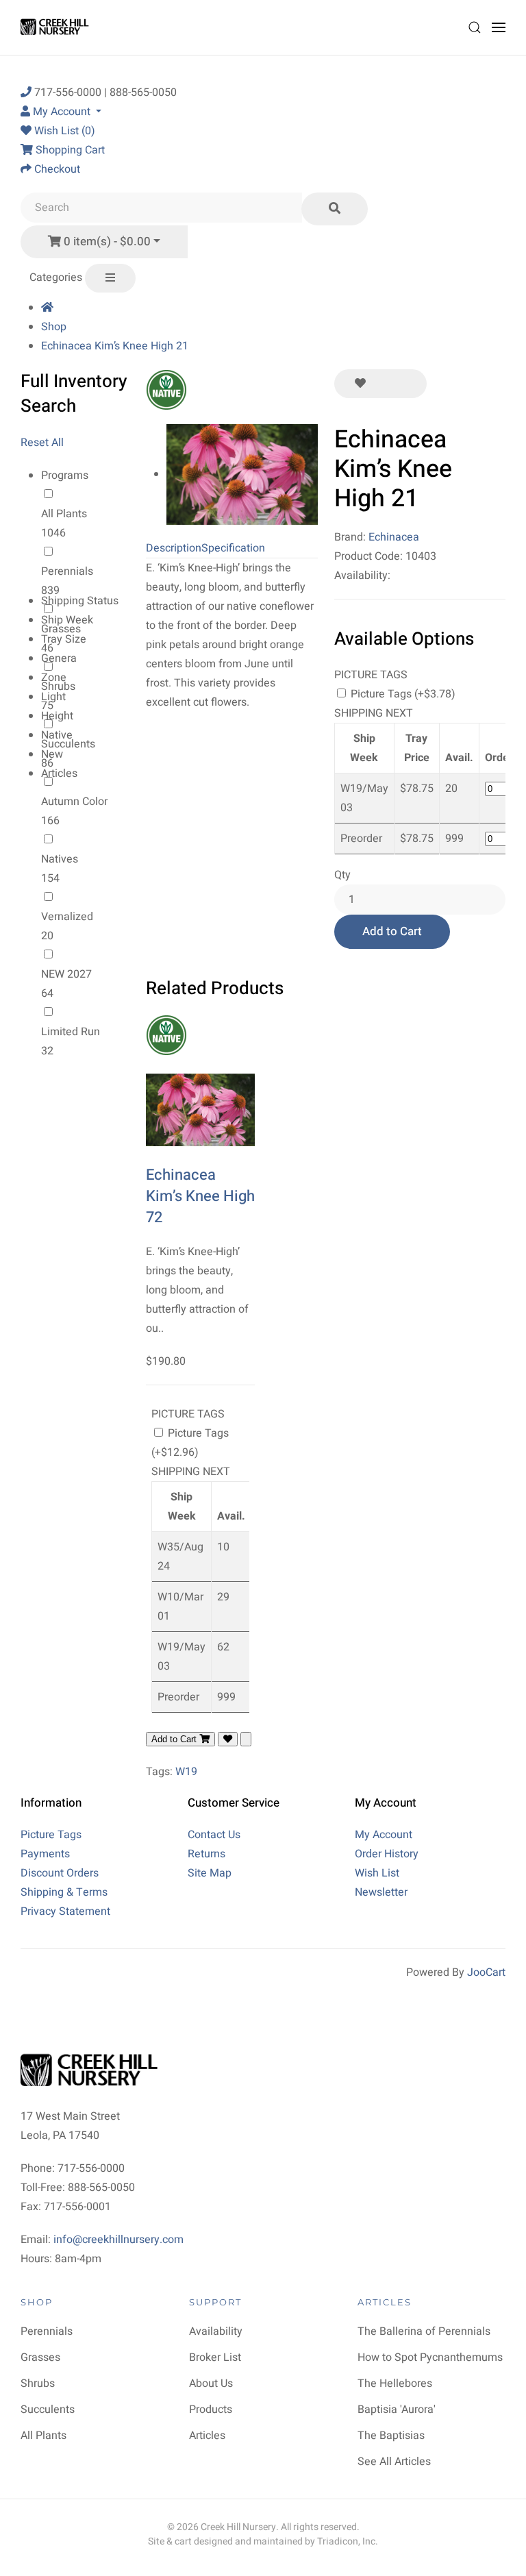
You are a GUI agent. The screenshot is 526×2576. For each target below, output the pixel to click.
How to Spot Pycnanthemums (430, 2357)
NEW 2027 (66, 974)
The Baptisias (391, 2436)
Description (174, 548)
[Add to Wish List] (360, 384)
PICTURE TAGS (371, 675)
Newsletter (381, 1892)
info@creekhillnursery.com (118, 2240)
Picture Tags (51, 1835)
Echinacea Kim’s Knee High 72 (200, 1196)
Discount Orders (60, 1873)
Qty (342, 875)
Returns (206, 1854)
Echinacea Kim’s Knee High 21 (115, 346)
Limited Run (71, 1032)
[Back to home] (57, 27)
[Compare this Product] (406, 384)
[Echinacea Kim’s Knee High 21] (242, 474)
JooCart (486, 1972)
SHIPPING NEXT (374, 713)
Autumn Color (74, 802)
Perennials (67, 571)
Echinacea (394, 537)
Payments (45, 1854)
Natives (60, 859)
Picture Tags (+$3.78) (402, 694)
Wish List (377, 1873)
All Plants (64, 514)
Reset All (42, 443)
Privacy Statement (65, 1911)
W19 (186, 1772)
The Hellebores (395, 2383)
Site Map (210, 1873)
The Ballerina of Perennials (424, 2331)
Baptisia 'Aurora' (397, 2410)
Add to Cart (392, 931)
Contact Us (214, 1835)
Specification (233, 548)
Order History (387, 1854)
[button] (475, 27)
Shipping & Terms (64, 1892)
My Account (384, 1835)
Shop (54, 327)
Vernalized (67, 917)
